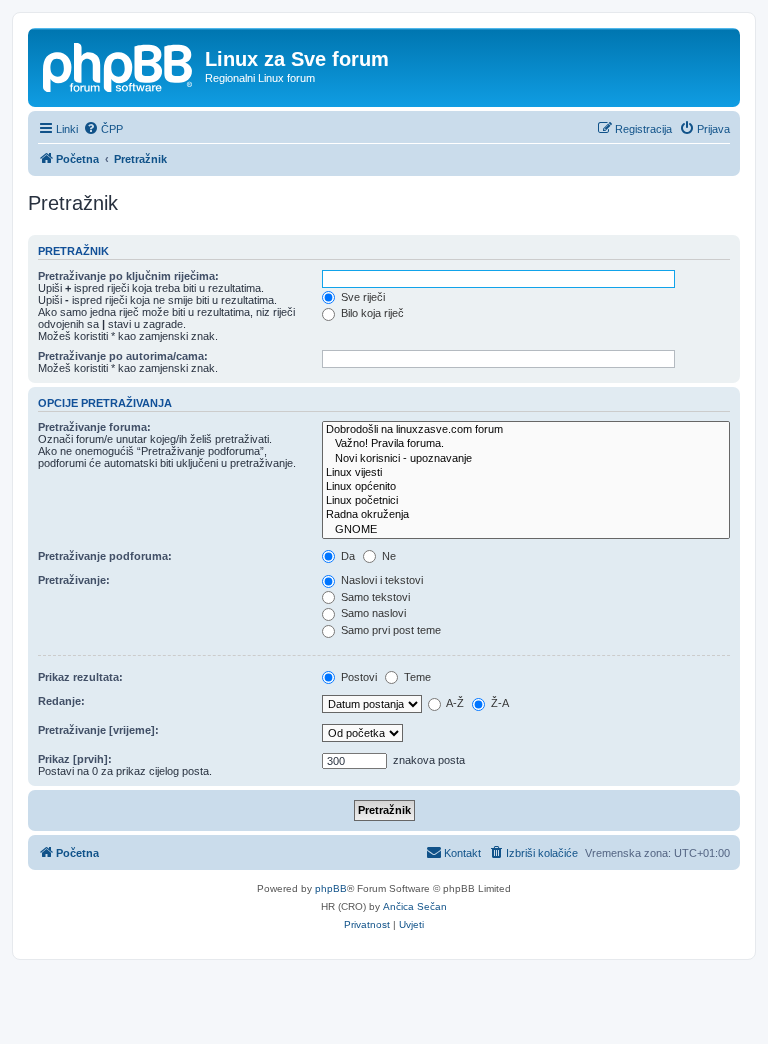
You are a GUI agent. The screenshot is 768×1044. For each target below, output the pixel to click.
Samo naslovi (372, 613)
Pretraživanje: (74, 580)
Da (346, 556)
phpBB (331, 888)
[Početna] (119, 65)
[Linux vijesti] (526, 473)
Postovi (357, 677)
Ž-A (498, 703)
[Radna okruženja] (526, 515)
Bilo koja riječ (371, 313)
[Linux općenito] (526, 487)
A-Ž (454, 703)
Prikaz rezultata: (80, 677)
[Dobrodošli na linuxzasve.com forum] (526, 430)
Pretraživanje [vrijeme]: (98, 730)
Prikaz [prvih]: (75, 759)
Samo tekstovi (374, 597)
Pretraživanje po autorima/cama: (123, 356)
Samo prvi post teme (389, 630)
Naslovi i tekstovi (380, 580)
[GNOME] (526, 530)
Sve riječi (361, 297)
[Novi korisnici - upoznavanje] (526, 459)
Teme (416, 677)
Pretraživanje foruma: (94, 427)
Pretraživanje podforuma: (105, 556)
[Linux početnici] (526, 501)
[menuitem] (103, 129)
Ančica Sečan (415, 906)
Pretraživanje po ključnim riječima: (128, 276)
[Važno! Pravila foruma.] (526, 444)
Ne (387, 556)
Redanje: (61, 701)
